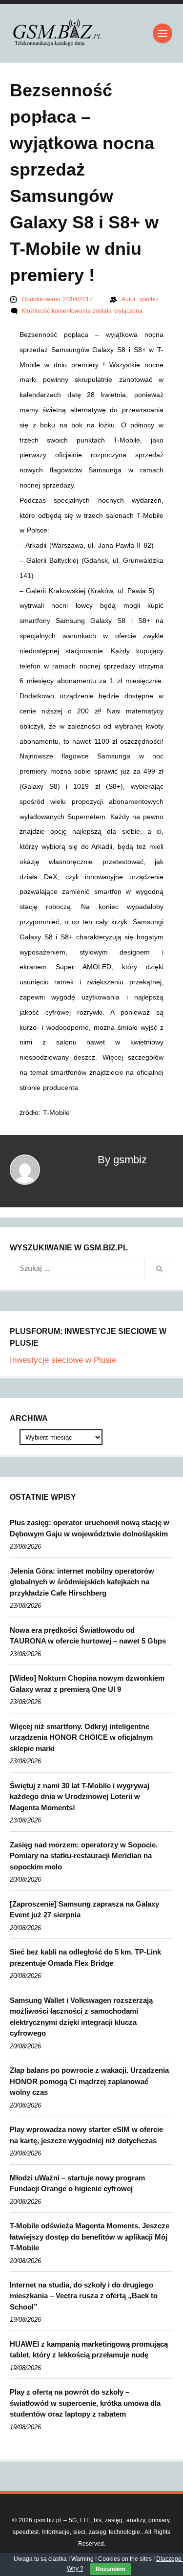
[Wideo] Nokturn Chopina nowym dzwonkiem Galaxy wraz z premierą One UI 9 (87, 1684)
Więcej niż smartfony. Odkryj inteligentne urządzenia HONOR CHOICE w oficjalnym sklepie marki (81, 1737)
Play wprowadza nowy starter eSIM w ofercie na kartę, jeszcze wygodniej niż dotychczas (86, 2135)
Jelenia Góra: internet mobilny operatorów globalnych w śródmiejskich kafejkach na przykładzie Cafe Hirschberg (82, 1582)
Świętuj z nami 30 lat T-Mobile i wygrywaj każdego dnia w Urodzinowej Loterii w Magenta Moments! (80, 1797)
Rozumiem (111, 2569)
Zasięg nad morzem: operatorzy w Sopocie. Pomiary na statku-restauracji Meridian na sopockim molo (84, 1856)
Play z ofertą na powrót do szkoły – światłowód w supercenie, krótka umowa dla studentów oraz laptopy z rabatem (85, 2403)
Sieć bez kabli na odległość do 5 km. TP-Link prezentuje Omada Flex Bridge (85, 1957)
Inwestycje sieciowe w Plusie (63, 1360)
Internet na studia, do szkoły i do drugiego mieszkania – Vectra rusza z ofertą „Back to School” (84, 2296)
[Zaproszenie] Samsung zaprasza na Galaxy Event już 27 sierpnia (84, 1910)
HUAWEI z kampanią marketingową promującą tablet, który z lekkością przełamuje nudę (89, 2350)
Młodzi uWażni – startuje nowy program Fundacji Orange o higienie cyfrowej (77, 2183)
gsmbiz (149, 299)
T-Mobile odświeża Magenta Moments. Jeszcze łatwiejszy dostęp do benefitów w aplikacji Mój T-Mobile (90, 2237)
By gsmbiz (122, 1160)
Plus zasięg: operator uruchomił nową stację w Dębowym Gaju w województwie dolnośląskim (90, 1528)
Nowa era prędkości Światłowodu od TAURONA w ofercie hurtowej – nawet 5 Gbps (88, 1636)
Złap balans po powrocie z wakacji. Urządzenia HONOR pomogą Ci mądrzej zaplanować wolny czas (89, 2081)
